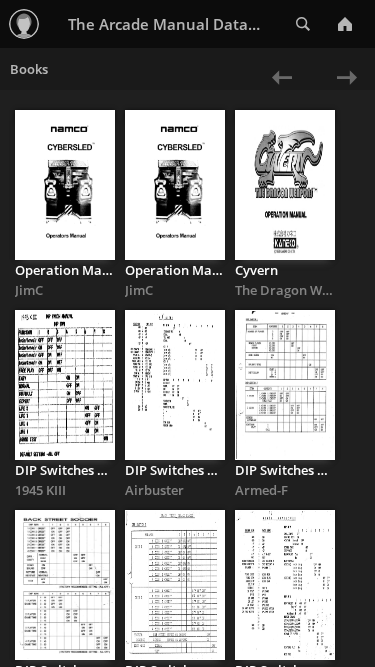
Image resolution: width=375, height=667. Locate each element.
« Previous (272, 90)
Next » (342, 90)
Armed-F (261, 490)
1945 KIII (40, 490)
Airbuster (154, 490)
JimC (29, 290)
